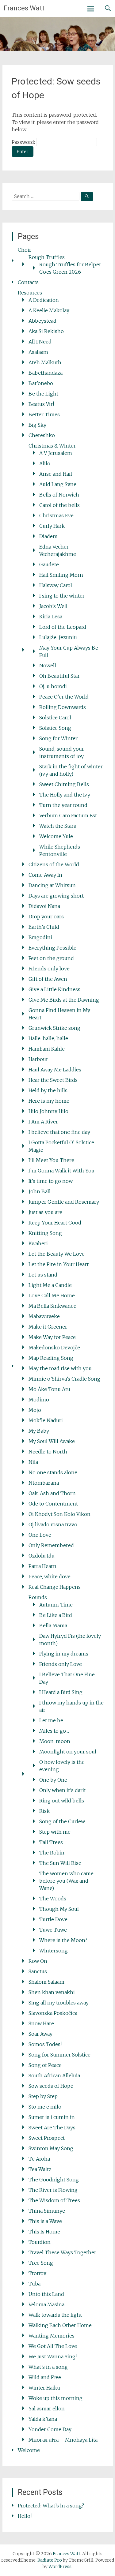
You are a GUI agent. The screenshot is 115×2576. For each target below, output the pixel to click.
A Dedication (44, 300)
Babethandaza (46, 373)
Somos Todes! (45, 2044)
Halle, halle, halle (48, 1038)
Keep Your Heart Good (55, 1223)
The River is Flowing (53, 2190)
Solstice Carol (55, 718)
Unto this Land (46, 2294)
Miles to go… (54, 1731)
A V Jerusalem (56, 453)
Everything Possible (52, 948)
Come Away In (45, 875)
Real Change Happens (55, 1587)
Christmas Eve (56, 516)
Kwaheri (38, 1243)
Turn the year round (63, 805)
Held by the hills (48, 1090)
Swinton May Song (51, 2148)
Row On (38, 1961)
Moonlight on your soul (68, 1752)
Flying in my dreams (64, 1654)
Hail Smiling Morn (61, 575)
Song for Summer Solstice (59, 2055)
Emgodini (40, 937)
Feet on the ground (51, 958)
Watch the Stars (58, 826)
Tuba (34, 2284)
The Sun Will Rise (60, 1863)
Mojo (35, 1410)
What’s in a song (48, 2367)
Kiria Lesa (51, 617)
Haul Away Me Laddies (55, 1070)
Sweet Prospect (47, 2138)
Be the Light (43, 394)
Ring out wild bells (62, 1801)
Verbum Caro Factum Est (68, 816)
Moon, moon (55, 1741)
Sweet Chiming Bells (64, 784)
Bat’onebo (41, 383)
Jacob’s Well (53, 606)
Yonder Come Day (50, 2429)
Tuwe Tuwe (53, 1930)
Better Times (44, 414)
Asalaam (38, 352)
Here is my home (49, 1101)
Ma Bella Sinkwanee (52, 1306)
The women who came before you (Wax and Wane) (66, 1881)
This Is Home (44, 2232)
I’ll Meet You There (51, 1160)
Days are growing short (56, 896)
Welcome (29, 2450)
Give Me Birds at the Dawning (64, 1000)
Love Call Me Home (52, 1295)
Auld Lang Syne (58, 484)
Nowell (48, 666)
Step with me (55, 1832)
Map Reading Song (51, 1358)
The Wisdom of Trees (54, 2200)
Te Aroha (39, 2159)
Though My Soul (59, 1909)
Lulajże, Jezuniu (58, 637)
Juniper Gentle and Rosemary (64, 1202)
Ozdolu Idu (42, 1556)
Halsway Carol (56, 585)
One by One (53, 1780)
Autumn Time (56, 1605)
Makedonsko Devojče (54, 1348)
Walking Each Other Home (60, 2325)
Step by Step (43, 2096)
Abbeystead (42, 321)
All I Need (40, 342)
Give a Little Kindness (54, 989)
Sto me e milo (45, 2107)
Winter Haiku (44, 2388)
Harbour (38, 1059)
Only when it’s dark (62, 1790)
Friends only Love (61, 1664)
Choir (25, 250)
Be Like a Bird (56, 1615)
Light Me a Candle (50, 1285)
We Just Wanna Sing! (53, 2357)
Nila (33, 1462)
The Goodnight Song (54, 2180)
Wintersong (54, 1951)
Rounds (38, 1597)
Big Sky (37, 425)
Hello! (25, 2516)
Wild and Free (45, 2377)
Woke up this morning (56, 2398)
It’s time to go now (51, 1181)
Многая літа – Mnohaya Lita (63, 2440)
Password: (24, 142)
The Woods (53, 1899)
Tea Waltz (40, 2169)
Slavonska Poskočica (53, 2013)
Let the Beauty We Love (57, 1254)
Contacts (28, 282)
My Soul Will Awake (52, 1441)
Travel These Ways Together (62, 2252)
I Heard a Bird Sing (61, 1692)
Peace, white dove (50, 1577)
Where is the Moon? (63, 1940)
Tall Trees (51, 1842)
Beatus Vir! (41, 404)
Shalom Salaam (46, 1982)
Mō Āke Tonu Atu (49, 1389)
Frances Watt (24, 8)
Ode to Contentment (53, 1504)
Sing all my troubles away (59, 2003)
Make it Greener (48, 1327)
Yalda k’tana (43, 2419)
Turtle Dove (53, 1919)
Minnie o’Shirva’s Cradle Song (64, 1379)
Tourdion (40, 2242)
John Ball (40, 1191)
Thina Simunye (47, 2211)
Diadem (48, 536)
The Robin (52, 1853)
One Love (40, 1535)
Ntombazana (44, 1483)
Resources (30, 293)
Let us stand (43, 1275)
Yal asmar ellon (47, 2409)
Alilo (45, 463)
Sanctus (38, 1971)
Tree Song (41, 2263)
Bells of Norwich (59, 495)
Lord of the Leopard (63, 627)
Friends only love (49, 969)
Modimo (39, 1400)
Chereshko (42, 435)
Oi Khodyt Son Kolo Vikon (59, 1514)
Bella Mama (53, 1625)
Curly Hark (52, 526)
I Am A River (43, 1122)
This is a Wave (45, 2221)
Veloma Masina (46, 2304)
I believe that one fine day (59, 1132)
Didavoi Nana (44, 906)
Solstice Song (55, 728)
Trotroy (37, 2273)
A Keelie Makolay (49, 310)
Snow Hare (41, 2023)
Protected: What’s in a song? (51, 2506)
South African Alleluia (54, 2075)
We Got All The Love (53, 2346)
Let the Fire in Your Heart (59, 1264)
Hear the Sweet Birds (53, 1080)
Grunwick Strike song (54, 1028)
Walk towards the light (55, 2315)
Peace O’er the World (64, 697)
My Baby (39, 1431)
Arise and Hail (56, 474)
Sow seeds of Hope (51, 2086)
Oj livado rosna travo (53, 1524)
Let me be (51, 1720)
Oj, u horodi (53, 686)
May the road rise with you (60, 1368)
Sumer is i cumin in (52, 2117)
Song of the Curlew (62, 1821)
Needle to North (48, 1452)
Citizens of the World (54, 864)
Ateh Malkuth (45, 362)
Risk (44, 1811)
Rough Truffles (47, 257)
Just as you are (45, 1212)
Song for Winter (58, 738)
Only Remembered (51, 1545)
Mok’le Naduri (46, 1420)
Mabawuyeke (44, 1316)
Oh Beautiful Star (59, 676)
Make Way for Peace (52, 1337)
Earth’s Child (44, 927)
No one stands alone (53, 1472)
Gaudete (49, 564)
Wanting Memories (52, 2336)
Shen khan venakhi (52, 1992)
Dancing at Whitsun (52, 885)
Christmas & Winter (52, 446)
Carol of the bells (59, 505)
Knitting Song (45, 1233)
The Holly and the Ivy (65, 795)
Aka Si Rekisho (46, 331)
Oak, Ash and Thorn (52, 1493)
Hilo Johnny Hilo (48, 1111)
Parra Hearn (42, 1566)
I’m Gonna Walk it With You (61, 1171)
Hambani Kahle (47, 1049)
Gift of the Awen (48, 979)
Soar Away (40, 2034)
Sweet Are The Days (52, 2128)
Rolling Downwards (63, 707)
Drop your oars (46, 917)
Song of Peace (45, 2065)
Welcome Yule (56, 836)
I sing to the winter (62, 596)
